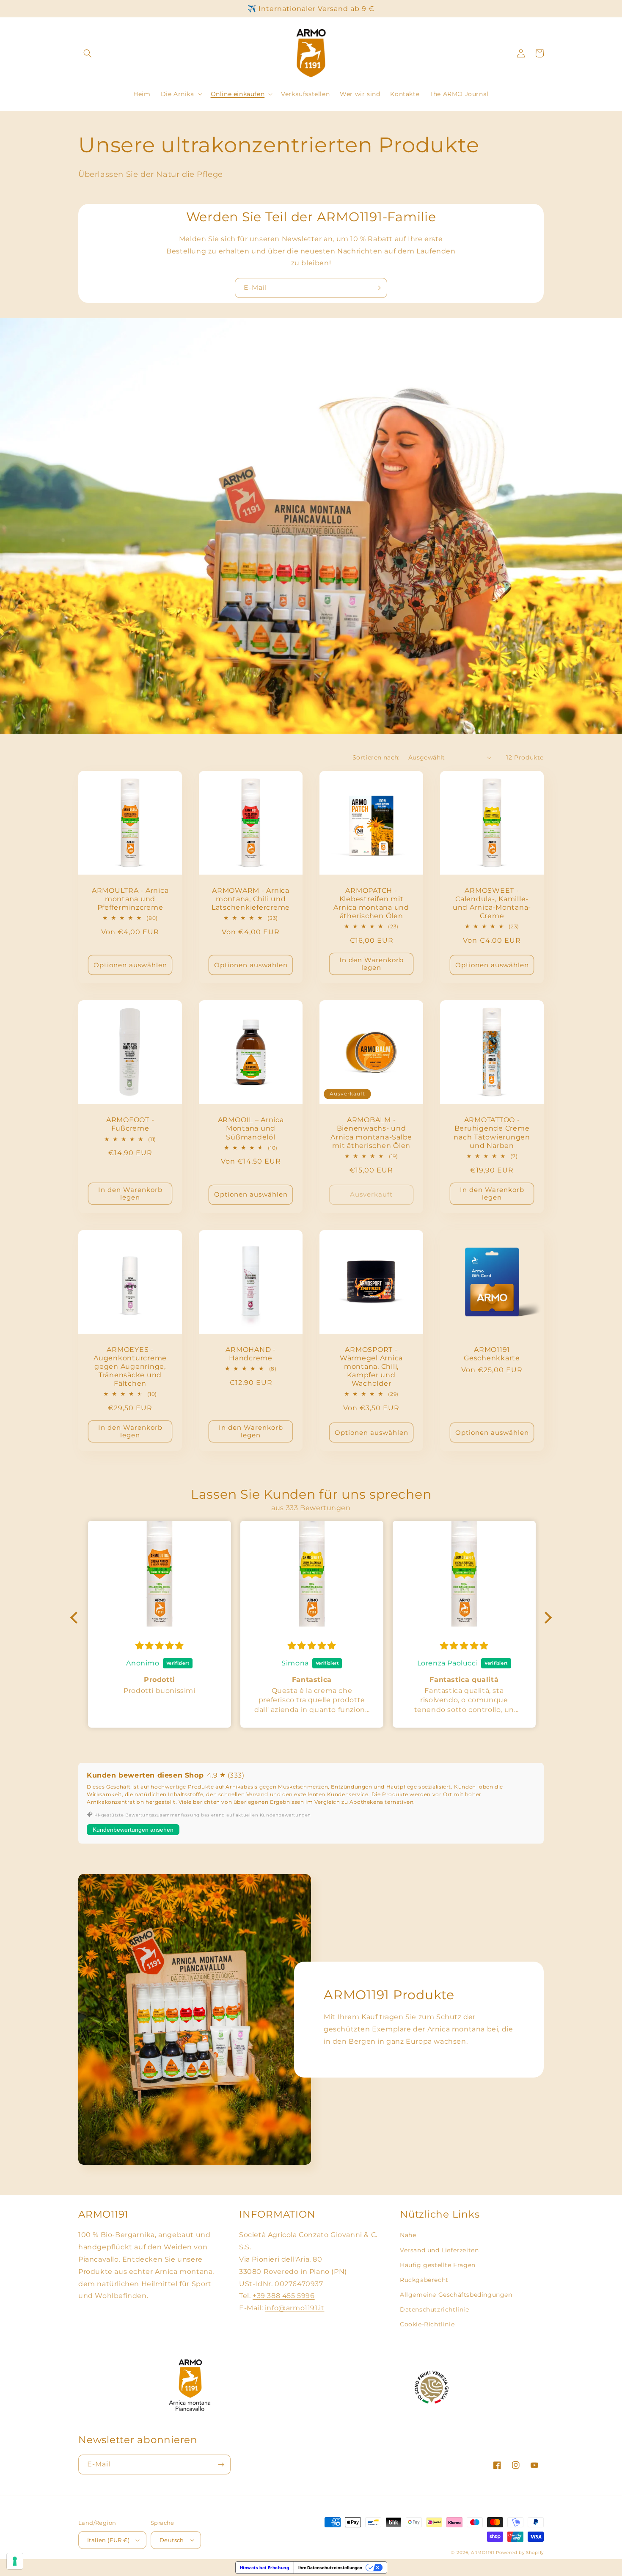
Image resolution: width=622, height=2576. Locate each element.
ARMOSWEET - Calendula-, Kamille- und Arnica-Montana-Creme (492, 903)
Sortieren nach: (376, 757)
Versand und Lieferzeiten (439, 2250)
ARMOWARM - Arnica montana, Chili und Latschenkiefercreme (251, 899)
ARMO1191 (483, 2553)
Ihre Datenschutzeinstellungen (330, 2568)
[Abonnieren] (377, 288)
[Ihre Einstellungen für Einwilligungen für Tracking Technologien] (15, 2561)
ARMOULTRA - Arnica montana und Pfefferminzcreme (130, 899)
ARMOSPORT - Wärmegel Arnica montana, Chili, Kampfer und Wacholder (371, 1366)
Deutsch (172, 2540)
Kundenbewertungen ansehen (133, 1830)
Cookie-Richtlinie (427, 2324)
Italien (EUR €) (108, 2540)
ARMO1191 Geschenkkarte (492, 1354)
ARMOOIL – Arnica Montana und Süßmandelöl (251, 1128)
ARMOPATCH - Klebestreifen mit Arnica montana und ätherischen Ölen (371, 903)
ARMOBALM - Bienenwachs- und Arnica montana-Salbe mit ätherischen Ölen (371, 1132)
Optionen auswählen (130, 965)
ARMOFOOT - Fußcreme (130, 1124)
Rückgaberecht (424, 2280)
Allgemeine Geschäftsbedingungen (456, 2295)
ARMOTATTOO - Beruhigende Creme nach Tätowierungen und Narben (492, 1132)
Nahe (408, 2235)
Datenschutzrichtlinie (435, 2309)
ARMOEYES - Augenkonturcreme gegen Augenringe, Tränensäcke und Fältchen (130, 1366)
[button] (88, 53)
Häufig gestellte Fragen (438, 2265)
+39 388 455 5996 (284, 2296)
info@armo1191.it (295, 2308)
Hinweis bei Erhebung (265, 2568)
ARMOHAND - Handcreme (251, 1354)
